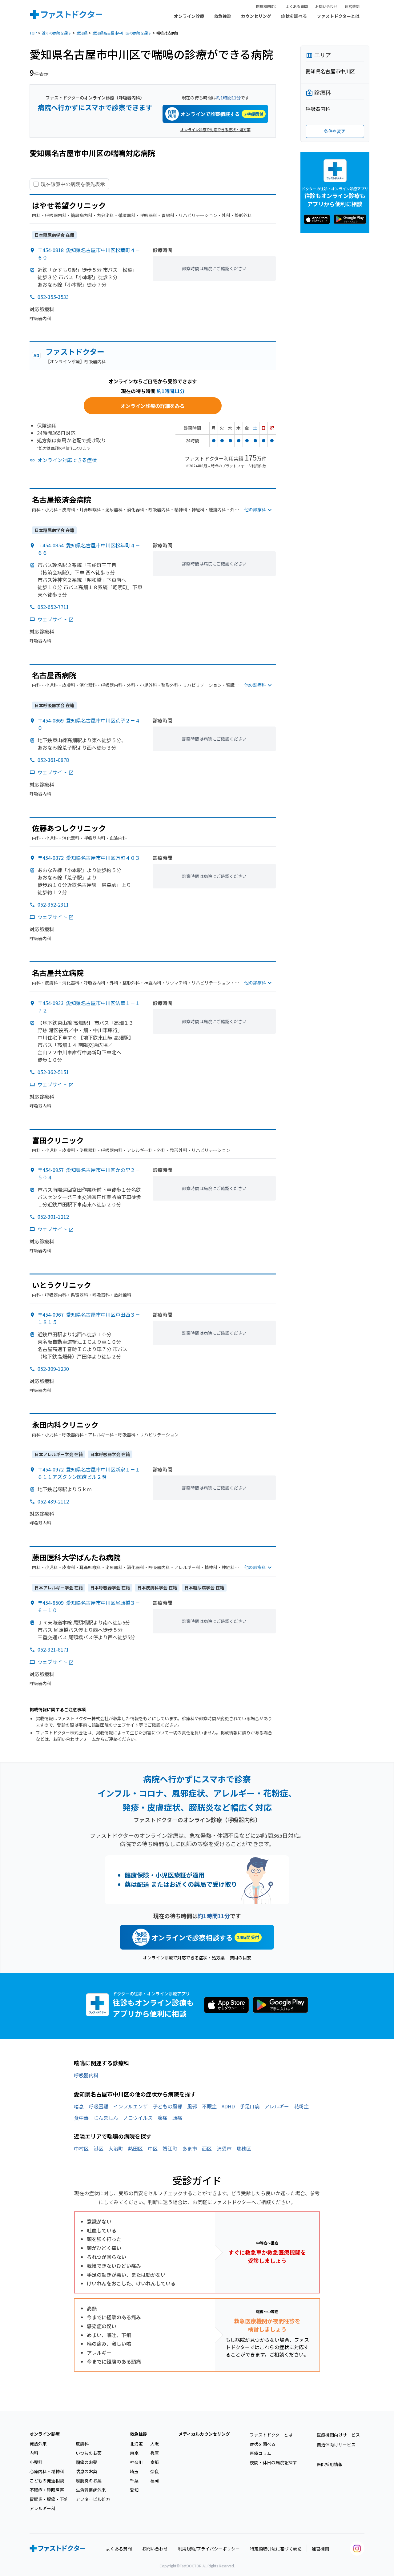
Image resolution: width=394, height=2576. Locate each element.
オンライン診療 (189, 16)
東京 (134, 2453)
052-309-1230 (53, 1369)
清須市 (224, 2148)
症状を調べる (294, 16)
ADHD (228, 2106)
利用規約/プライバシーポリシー (209, 2549)
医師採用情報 (330, 2464)
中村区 (81, 2148)
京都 (155, 2462)
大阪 (155, 2444)
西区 (207, 2148)
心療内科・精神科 (47, 2471)
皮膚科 (82, 2444)
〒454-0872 (89, 858)
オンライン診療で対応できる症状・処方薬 (215, 129)
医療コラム (260, 2453)
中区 (153, 2148)
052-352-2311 (53, 904)
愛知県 (82, 33)
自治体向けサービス (336, 2445)
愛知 (134, 2490)
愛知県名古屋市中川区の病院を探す (122, 33)
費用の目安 (240, 1958)
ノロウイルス (138, 2118)
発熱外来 (38, 2444)
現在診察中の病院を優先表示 (73, 184)
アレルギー (277, 2106)
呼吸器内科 (86, 2075)
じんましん (106, 2118)
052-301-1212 (53, 1217)
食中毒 (81, 2118)
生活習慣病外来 (91, 2490)
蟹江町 (170, 2148)
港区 (98, 2148)
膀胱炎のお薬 (89, 2481)
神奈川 (136, 2462)
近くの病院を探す (57, 33)
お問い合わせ (326, 6)
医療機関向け (267, 6)
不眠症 (209, 2106)
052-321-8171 (53, 1649)
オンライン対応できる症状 (67, 460)
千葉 (134, 2481)
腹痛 (163, 2118)
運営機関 (352, 6)
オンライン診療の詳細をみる (153, 406)
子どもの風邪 (167, 2106)
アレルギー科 (42, 2508)
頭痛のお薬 (86, 2462)
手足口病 (250, 2106)
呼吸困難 (98, 2106)
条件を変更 (335, 131)
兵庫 (155, 2453)
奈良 (155, 2471)
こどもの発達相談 (47, 2481)
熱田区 (135, 2148)
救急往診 (223, 16)
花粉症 (301, 2106)
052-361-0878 (53, 760)
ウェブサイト (52, 619)
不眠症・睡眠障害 (47, 2490)
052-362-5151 (53, 1072)
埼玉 (134, 2471)
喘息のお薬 (86, 2471)
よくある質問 (297, 6)
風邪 (192, 2106)
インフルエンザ (131, 2106)
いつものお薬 (89, 2453)
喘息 (79, 2106)
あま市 (190, 2148)
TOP (33, 33)
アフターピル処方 (93, 2499)
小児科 (36, 2462)
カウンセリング (256, 16)
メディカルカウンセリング (204, 2434)
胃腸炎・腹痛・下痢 (49, 2499)
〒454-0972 (89, 1473)
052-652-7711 (53, 607)
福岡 (155, 2481)
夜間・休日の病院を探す (273, 2462)
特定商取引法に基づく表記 (276, 2549)
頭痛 (177, 2118)
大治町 (116, 2148)
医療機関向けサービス (338, 2435)
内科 (34, 2453)
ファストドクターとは (338, 16)
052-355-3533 (53, 297)
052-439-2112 (53, 1501)
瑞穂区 (244, 2148)
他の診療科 (255, 509)
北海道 (136, 2444)
